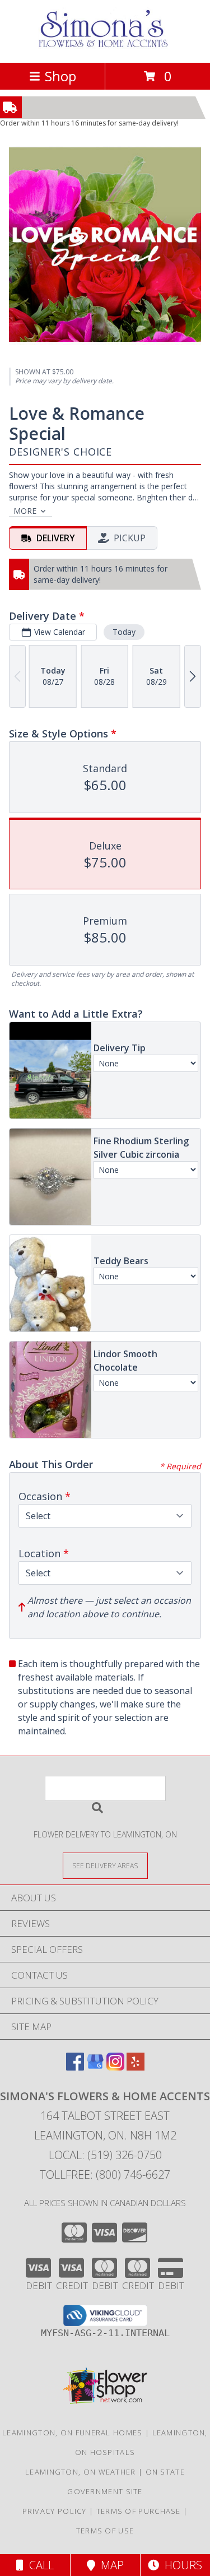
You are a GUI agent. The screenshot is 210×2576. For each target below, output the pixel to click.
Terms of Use (105, 2531)
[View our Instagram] (115, 2067)
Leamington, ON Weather (81, 2472)
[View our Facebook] (75, 2067)
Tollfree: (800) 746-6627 (105, 2174)
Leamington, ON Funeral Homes (72, 2433)
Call (39, 2565)
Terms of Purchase (139, 2511)
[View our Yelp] (136, 2067)
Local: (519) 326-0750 (105, 2155)
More (25, 511)
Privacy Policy (55, 2511)
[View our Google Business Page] (95, 2067)
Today (124, 632)
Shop (60, 76)
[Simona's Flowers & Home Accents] (105, 46)
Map (109, 2565)
